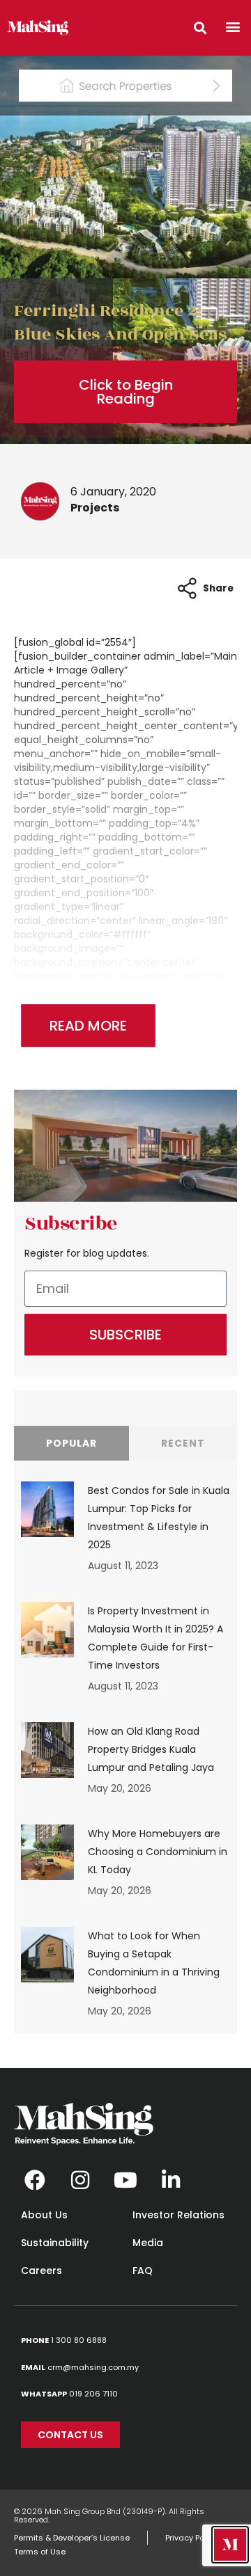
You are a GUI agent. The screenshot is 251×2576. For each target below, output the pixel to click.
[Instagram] (80, 2180)
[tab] (71, 1443)
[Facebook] (35, 2180)
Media (148, 2243)
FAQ (143, 2271)
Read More (88, 1026)
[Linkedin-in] (171, 2180)
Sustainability (55, 2243)
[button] (233, 26)
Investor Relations (178, 2215)
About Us (44, 2215)
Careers (41, 2271)
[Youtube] (125, 2180)
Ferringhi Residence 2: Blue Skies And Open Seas (120, 323)
